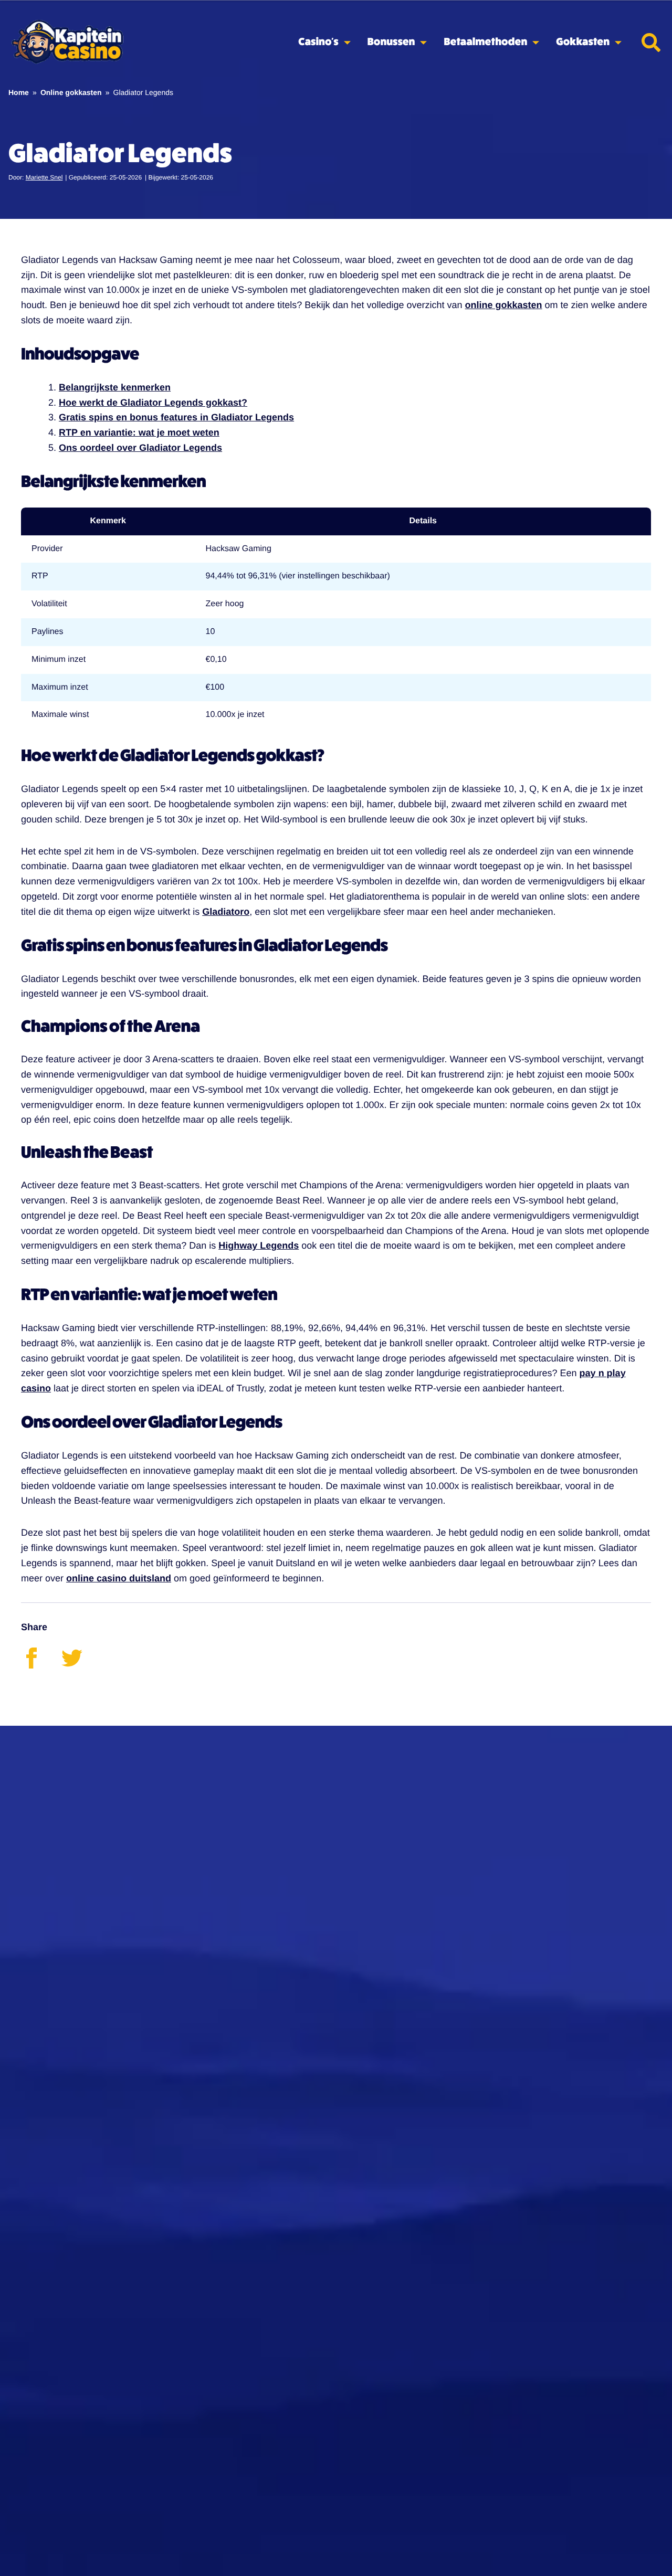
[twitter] (80, 1665)
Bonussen (391, 42)
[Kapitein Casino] (67, 43)
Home (19, 92)
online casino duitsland (119, 1578)
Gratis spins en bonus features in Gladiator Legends (176, 417)
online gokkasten (504, 305)
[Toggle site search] (651, 43)
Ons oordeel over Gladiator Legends (140, 448)
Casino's (318, 42)
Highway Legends (259, 1245)
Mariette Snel (44, 177)
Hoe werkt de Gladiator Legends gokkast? (153, 403)
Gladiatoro (226, 912)
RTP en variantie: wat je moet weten (139, 432)
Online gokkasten (71, 92)
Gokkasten (583, 42)
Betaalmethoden (485, 42)
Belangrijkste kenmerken (115, 387)
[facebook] (41, 1665)
